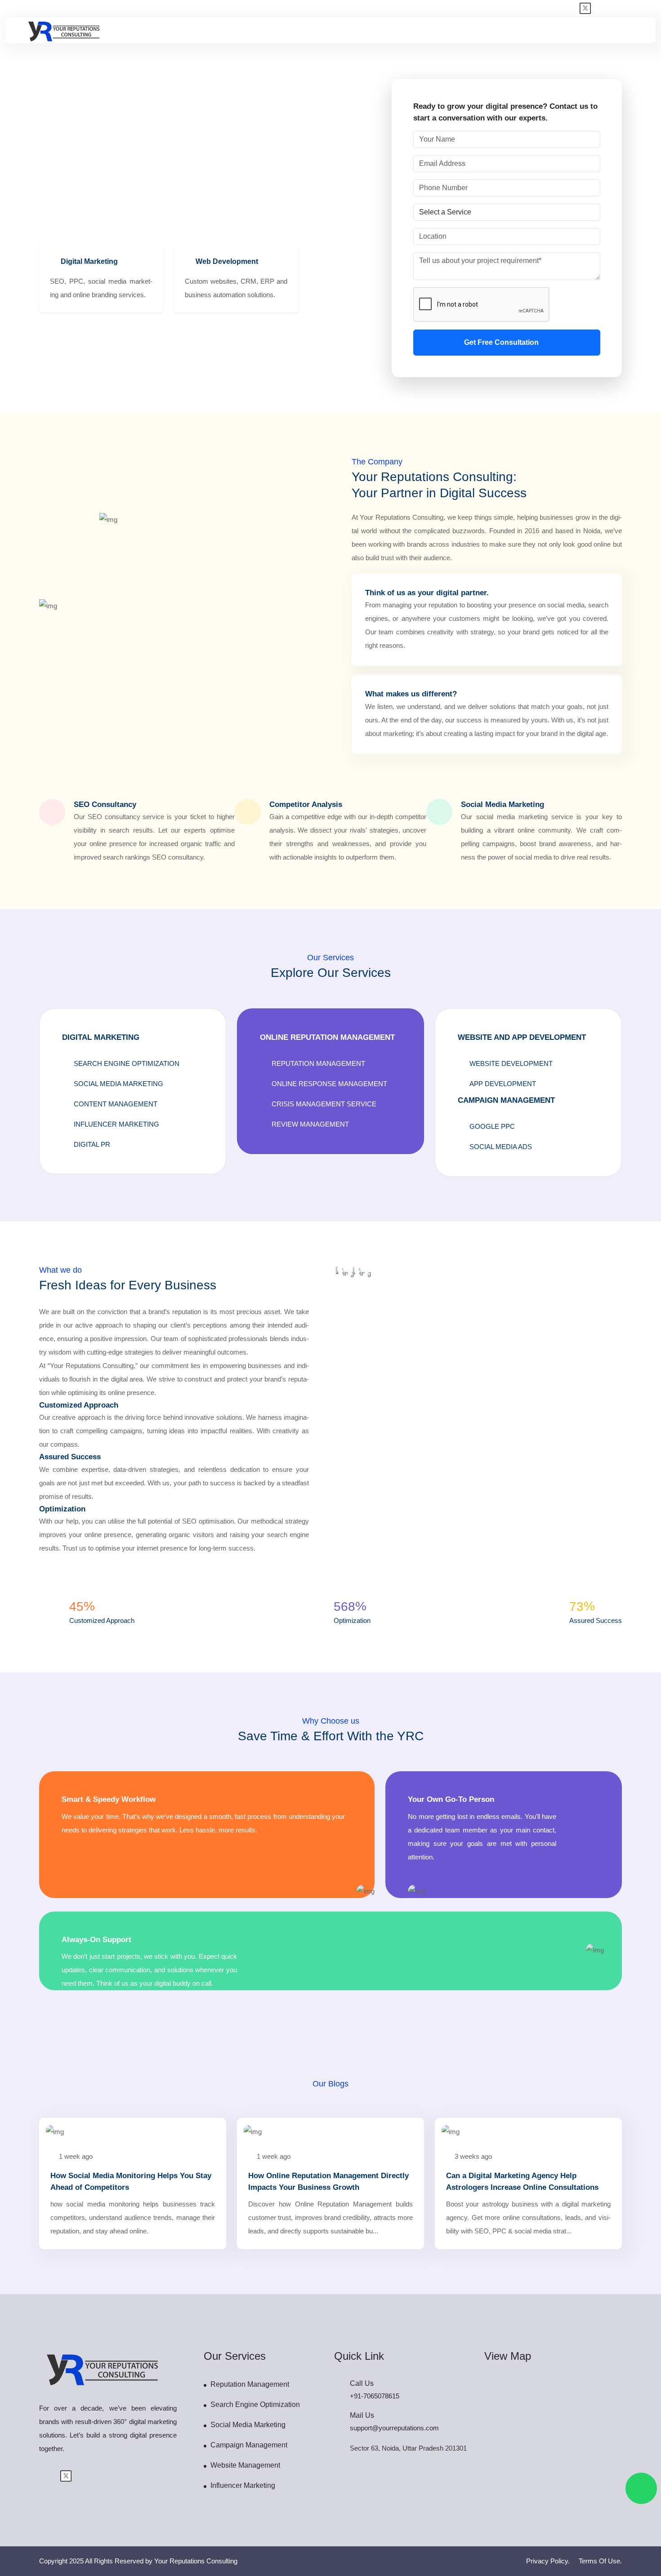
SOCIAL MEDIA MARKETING (118, 1084)
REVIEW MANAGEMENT (310, 1124)
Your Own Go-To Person (451, 1799)
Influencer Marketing (243, 2485)
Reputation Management (250, 2384)
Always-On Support (96, 1940)
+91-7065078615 (165, 9)
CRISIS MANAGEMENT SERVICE (324, 1104)
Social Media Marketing (248, 2425)
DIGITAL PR (92, 1144)
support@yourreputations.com (253, 9)
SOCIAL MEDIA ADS (501, 1147)
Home (48, 140)
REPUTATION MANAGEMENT (318, 1063)
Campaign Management (249, 2445)
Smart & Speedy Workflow (109, 1799)
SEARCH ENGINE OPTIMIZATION (127, 1063)
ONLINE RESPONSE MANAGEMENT (329, 1084)
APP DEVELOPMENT (503, 1084)
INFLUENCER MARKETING (116, 1124)
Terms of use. (600, 2561)
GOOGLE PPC (492, 1126)
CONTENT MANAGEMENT (116, 1104)
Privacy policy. (548, 2561)
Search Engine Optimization (255, 2404)
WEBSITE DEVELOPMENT (511, 1063)
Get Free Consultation (502, 342)
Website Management (245, 2465)
